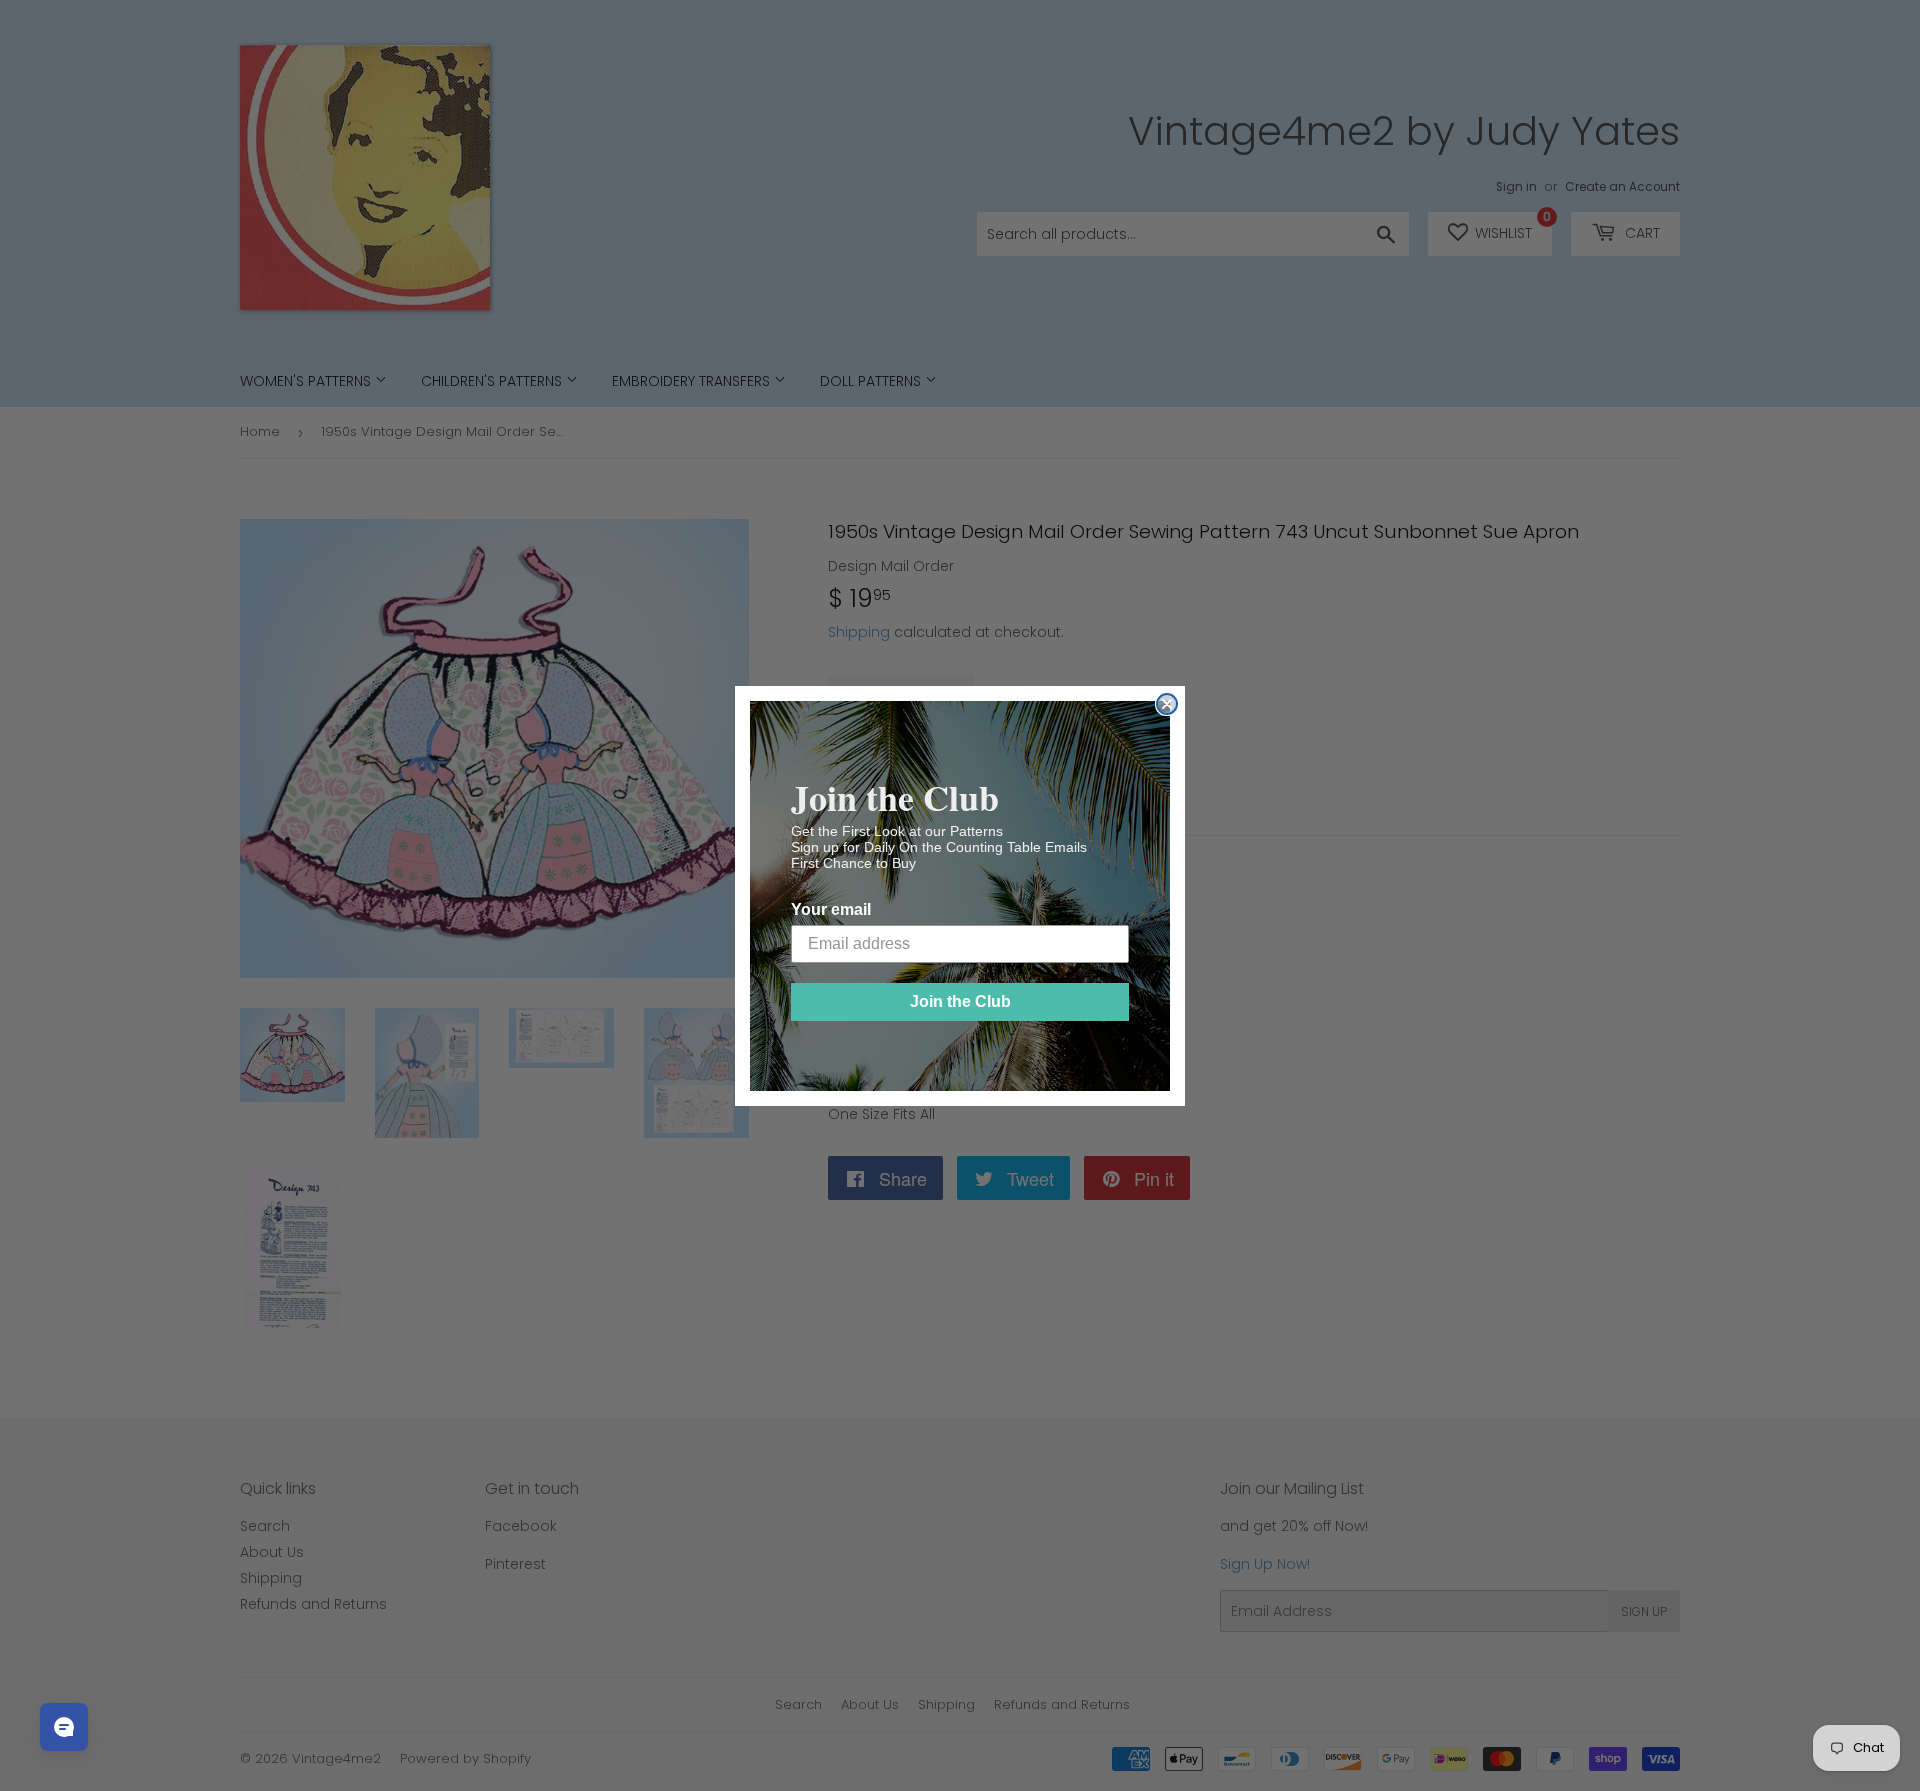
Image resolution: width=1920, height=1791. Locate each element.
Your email (831, 909)
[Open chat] (64, 1727)
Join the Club (960, 1001)
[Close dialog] (1167, 704)
